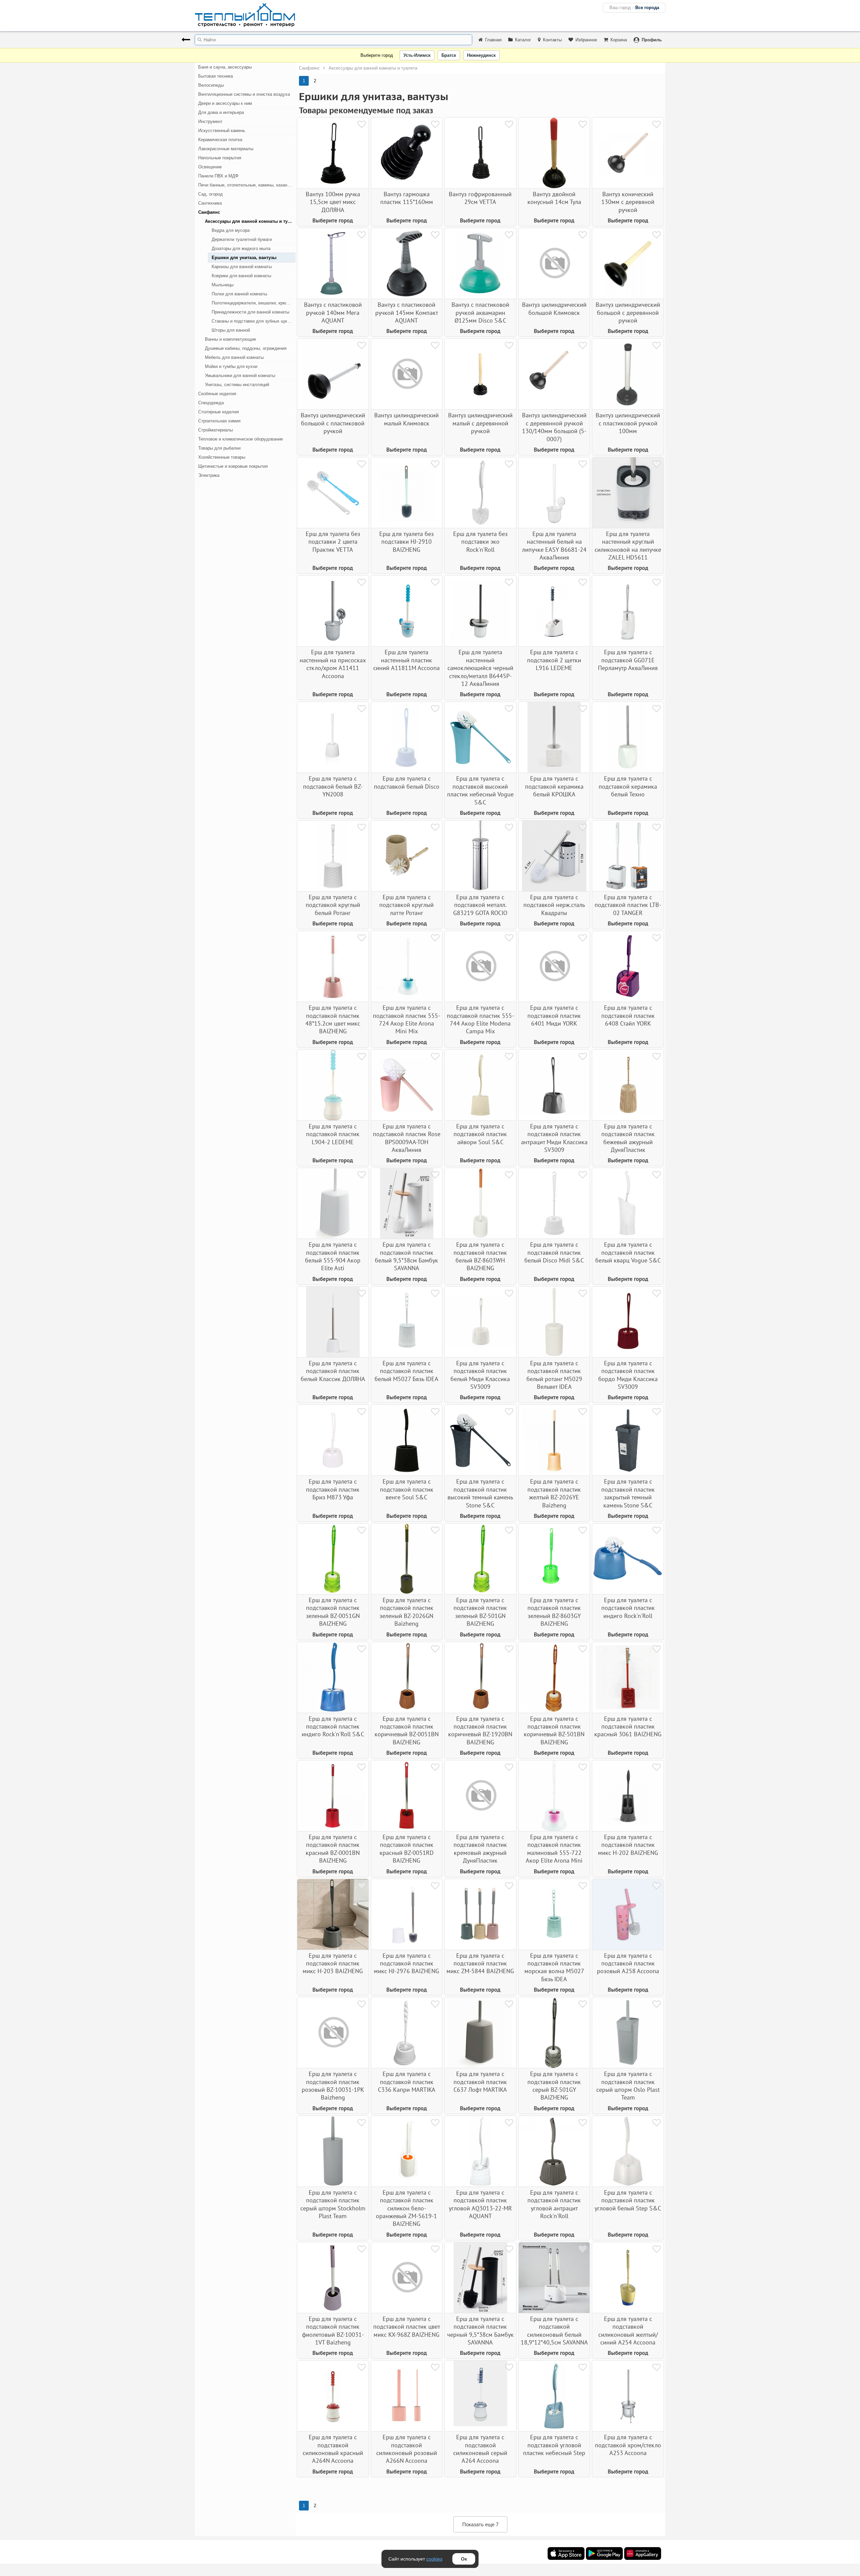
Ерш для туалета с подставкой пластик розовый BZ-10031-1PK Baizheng (333, 2086)
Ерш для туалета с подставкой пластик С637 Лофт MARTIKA (480, 2082)
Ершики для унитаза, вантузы (244, 258)
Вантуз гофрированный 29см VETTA (480, 198)
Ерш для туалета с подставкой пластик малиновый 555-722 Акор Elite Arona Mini (554, 1849)
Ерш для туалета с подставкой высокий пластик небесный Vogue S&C (480, 790)
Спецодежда (211, 403)
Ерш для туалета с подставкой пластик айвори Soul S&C (480, 1134)
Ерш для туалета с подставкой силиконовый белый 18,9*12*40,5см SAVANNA (554, 2331)
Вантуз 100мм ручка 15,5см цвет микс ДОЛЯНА (333, 202)
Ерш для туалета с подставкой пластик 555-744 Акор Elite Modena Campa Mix (480, 1019)
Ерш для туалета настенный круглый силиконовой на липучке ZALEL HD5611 (628, 546)
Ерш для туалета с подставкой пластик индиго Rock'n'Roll (628, 1608)
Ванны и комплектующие (230, 339)
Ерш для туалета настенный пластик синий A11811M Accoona (406, 660)
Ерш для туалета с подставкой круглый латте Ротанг (406, 905)
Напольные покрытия (220, 158)
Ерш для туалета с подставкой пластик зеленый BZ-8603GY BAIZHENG (554, 1612)
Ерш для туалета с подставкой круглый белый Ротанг (333, 905)
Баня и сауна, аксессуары (225, 67)
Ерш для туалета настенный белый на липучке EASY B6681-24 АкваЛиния (554, 546)
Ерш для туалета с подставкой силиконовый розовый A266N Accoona (407, 2449)
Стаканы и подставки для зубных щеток (252, 321)
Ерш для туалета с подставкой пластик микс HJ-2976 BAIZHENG (406, 1963)
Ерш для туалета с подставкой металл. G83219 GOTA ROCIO (480, 905)
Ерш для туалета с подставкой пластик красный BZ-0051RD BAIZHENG (407, 1849)
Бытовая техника (216, 76)
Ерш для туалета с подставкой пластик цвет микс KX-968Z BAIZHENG (407, 2327)
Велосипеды (211, 85)
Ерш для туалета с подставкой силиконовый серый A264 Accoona (480, 2449)
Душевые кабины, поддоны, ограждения (246, 348)
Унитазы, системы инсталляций (237, 385)
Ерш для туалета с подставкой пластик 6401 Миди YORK (554, 1015)
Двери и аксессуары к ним (225, 103)
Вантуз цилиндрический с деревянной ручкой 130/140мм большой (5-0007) (554, 427)
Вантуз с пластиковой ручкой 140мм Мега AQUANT (333, 313)
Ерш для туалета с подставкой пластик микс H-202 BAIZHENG (628, 1845)
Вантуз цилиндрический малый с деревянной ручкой (480, 423)
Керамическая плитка (220, 140)
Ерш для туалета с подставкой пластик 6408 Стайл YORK (628, 1015)
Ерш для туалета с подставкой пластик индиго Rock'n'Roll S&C (333, 1727)
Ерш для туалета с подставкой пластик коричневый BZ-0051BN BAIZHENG (407, 1730)
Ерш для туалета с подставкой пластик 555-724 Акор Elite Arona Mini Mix (406, 1019)
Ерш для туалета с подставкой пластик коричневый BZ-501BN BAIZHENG (554, 1730)
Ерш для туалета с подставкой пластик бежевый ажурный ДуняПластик (628, 1138)
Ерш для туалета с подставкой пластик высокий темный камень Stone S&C (480, 1493)
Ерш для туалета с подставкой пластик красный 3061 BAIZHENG (628, 1727)
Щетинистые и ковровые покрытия (233, 466)
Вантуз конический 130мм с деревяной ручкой (628, 202)
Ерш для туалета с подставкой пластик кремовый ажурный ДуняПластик (480, 1849)
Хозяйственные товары (222, 457)
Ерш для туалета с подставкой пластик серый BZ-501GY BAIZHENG (554, 2086)
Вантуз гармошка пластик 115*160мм (407, 198)
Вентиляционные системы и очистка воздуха (244, 94)
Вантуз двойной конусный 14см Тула (554, 198)
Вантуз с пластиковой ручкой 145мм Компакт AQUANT (407, 313)
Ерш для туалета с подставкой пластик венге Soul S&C (407, 1489)
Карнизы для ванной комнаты (242, 267)
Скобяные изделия (217, 394)
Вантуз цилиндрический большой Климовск (554, 308)
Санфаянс (209, 212)
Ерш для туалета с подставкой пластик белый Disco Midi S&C (554, 1252)
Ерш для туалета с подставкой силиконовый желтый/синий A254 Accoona (628, 2331)
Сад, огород (210, 194)
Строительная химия (219, 421)
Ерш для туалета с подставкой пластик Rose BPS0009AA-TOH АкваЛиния (407, 1138)
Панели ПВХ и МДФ (218, 176)
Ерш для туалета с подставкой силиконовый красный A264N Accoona (333, 2449)
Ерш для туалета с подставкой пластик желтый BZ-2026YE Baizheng (554, 1493)
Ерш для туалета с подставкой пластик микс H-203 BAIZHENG (333, 1963)
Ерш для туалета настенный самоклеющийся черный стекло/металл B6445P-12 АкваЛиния (480, 668)
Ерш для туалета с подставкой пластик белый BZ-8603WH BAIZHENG (480, 1256)
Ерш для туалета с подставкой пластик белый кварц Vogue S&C (628, 1252)
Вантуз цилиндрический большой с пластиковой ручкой (333, 423)
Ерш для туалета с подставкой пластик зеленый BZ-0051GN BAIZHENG (333, 1612)
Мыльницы (223, 285)
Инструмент (210, 121)
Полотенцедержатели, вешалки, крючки (252, 303)
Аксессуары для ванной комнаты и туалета (250, 221)
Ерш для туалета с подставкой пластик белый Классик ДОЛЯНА (333, 1371)
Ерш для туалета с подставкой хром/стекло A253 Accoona (628, 2445)
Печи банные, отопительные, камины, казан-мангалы (247, 185)
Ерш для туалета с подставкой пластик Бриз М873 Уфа (333, 1489)
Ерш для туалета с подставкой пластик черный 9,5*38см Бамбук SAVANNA (480, 2331)
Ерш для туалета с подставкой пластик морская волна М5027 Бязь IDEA (554, 1967)
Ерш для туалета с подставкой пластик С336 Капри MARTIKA (407, 2082)
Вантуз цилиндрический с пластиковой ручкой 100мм (628, 423)
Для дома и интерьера (221, 112)
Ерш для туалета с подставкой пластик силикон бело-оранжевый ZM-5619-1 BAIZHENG (406, 2208)
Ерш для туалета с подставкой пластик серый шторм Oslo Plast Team (628, 2086)
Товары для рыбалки (219, 448)
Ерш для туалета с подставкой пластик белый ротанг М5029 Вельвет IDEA (554, 1375)
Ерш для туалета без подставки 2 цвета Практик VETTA (333, 542)
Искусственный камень (222, 131)
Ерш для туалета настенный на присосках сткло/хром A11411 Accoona (333, 664)
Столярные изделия (219, 412)
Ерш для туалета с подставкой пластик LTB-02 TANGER (628, 905)
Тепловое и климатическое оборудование (241, 439)
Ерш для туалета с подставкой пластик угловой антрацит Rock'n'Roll (554, 2204)
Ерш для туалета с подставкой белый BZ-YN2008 (333, 786)
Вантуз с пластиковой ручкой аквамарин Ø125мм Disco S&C (480, 313)
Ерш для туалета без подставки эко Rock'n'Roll (480, 542)
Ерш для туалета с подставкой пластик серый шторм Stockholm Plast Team (333, 2204)
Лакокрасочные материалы (226, 149)
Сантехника (210, 203)
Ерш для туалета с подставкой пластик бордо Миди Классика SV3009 (628, 1375)
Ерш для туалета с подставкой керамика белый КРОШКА (554, 786)
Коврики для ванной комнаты (241, 276)
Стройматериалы (216, 430)
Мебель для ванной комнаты (234, 357)
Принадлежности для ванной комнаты (250, 312)
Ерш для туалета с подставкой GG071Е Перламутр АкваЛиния (628, 660)
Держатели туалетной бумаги (242, 239)
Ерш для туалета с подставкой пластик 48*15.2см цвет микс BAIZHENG (333, 1019)
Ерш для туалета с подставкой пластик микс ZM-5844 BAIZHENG (480, 1963)
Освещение (210, 167)
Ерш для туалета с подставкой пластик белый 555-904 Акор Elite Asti (333, 1256)
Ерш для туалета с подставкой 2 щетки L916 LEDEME (554, 660)
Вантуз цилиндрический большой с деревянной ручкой (628, 313)
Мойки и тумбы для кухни (231, 366)
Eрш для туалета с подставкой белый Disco (407, 782)
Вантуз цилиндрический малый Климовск (406, 419)
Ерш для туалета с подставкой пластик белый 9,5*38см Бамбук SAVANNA (406, 1256)
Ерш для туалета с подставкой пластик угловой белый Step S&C (628, 2200)
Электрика (209, 475)
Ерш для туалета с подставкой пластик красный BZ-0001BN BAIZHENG (333, 1849)
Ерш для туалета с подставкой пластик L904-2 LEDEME (333, 1134)
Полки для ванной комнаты (239, 294)
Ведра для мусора (231, 230)
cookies (434, 2559)
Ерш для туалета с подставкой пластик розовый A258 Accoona (628, 1963)
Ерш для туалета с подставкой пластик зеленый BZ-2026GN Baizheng (406, 1612)
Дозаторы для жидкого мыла (241, 248)
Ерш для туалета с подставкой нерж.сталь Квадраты (554, 905)
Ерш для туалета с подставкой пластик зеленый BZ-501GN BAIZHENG (480, 1612)
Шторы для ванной (231, 330)
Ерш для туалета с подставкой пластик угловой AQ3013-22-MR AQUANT (480, 2204)
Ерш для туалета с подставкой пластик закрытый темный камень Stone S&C (628, 1493)
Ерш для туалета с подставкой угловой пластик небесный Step (554, 2445)
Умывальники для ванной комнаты (240, 376)
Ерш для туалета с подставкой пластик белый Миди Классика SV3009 (480, 1375)
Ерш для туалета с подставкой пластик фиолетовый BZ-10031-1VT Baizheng (333, 2331)
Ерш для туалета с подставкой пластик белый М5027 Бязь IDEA (406, 1371)
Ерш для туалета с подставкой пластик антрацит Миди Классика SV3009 (554, 1138)
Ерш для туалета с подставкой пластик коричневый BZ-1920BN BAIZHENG (480, 1730)
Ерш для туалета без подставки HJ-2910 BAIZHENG (406, 542)
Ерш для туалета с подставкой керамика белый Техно (628, 786)
